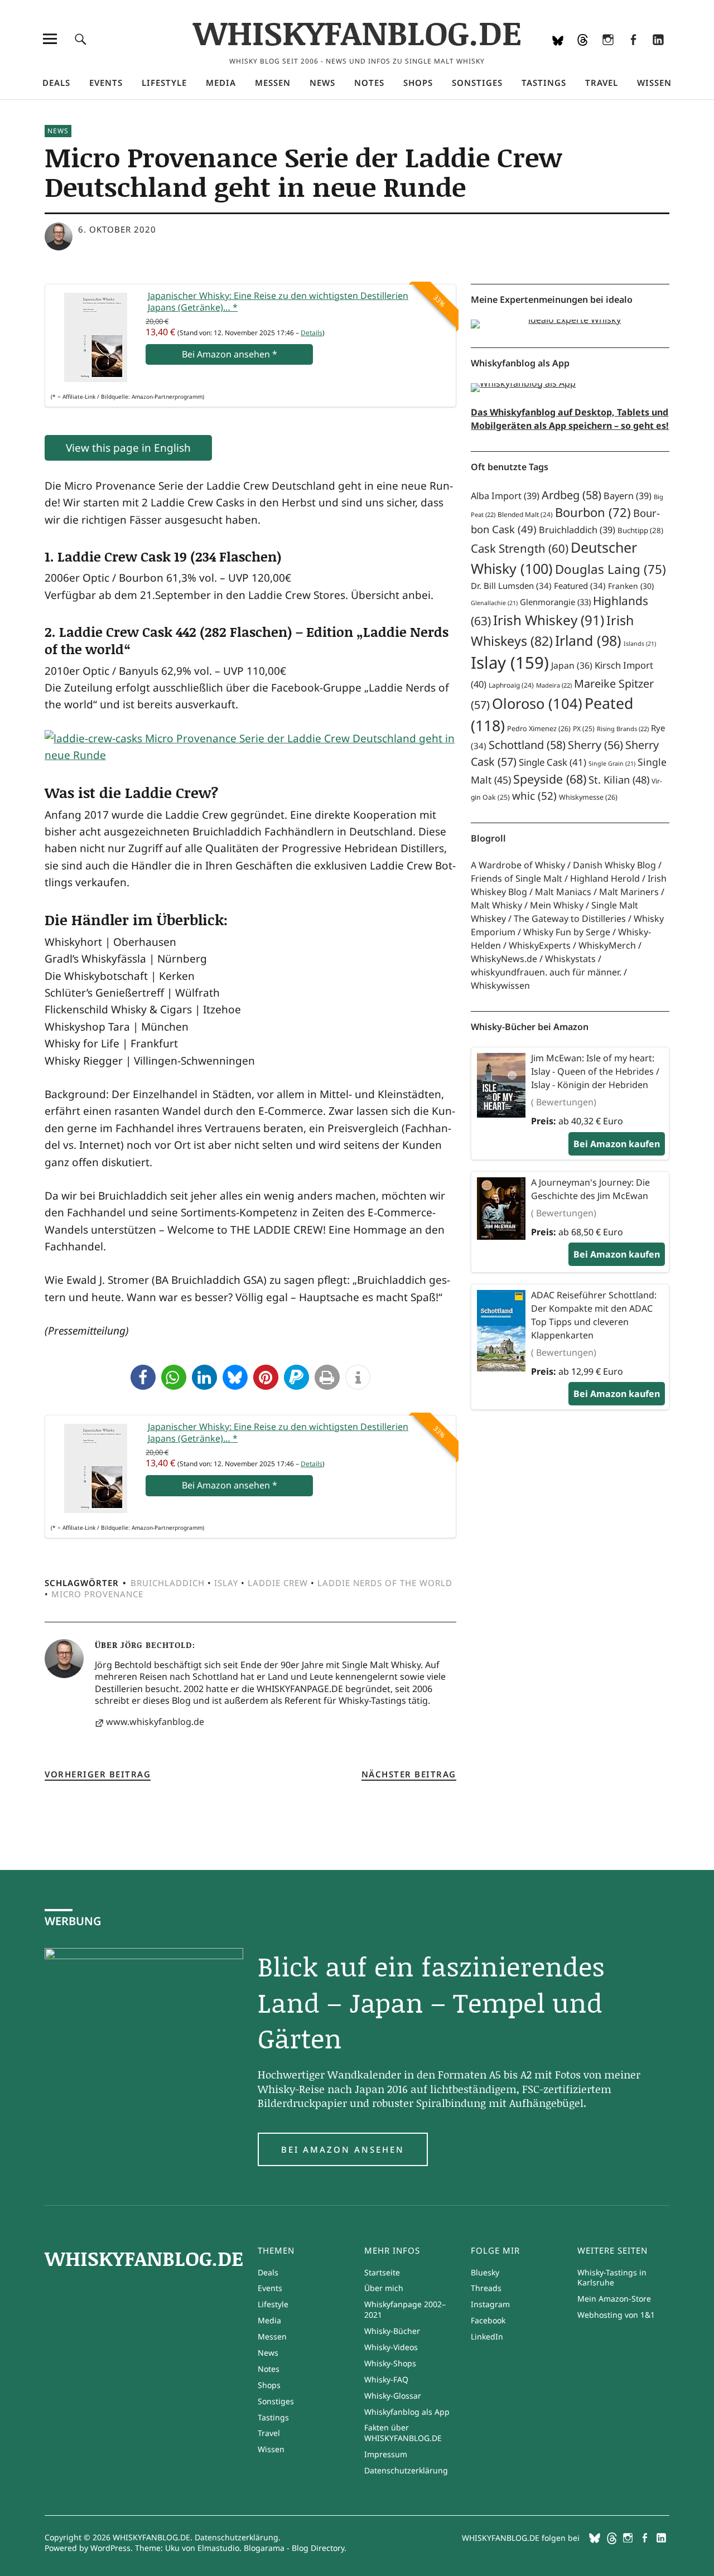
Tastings (544, 83)
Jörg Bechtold (156, 1645)
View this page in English (128, 448)
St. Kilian (619, 779)
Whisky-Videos (391, 2347)
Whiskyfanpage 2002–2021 (405, 2309)
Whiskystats (570, 959)
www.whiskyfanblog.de (155, 1722)
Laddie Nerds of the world (385, 1583)
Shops (418, 83)
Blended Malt (525, 514)
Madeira (554, 685)
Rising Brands (623, 729)
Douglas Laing (611, 569)
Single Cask (553, 762)
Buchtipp (640, 530)
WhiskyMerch (607, 945)
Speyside (550, 779)
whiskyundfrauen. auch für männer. (546, 972)
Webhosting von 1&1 (616, 2315)
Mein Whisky (557, 905)
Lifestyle (164, 83)
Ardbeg (571, 495)
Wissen (654, 83)
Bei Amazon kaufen (617, 1144)
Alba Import (505, 496)
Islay (226, 1583)
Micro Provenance (97, 1594)
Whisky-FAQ (386, 2379)
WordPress (110, 2548)
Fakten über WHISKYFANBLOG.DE (403, 2433)
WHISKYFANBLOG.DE (357, 32)
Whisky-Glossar (393, 2396)
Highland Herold (605, 878)
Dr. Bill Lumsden (511, 586)
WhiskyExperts (540, 945)
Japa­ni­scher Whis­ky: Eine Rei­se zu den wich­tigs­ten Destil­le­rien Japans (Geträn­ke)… (278, 302)
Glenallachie (494, 603)
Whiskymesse (588, 797)
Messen (273, 83)
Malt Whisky (496, 905)
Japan (572, 665)
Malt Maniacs (563, 892)
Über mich (384, 2288)
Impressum (386, 2454)
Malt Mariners (629, 892)
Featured (580, 586)
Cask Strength (520, 548)
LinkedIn (658, 54)
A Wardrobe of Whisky (518, 865)
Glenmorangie (555, 602)
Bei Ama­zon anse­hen (230, 354)
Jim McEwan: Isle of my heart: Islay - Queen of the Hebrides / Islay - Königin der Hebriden (595, 1071)
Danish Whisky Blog (614, 865)
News (322, 83)
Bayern (628, 496)
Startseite (382, 2272)
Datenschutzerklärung (406, 2470)
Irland (588, 640)
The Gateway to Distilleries (570, 919)
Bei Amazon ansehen (343, 2149)
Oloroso (537, 703)
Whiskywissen (500, 985)
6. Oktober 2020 (117, 229)
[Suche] (81, 39)
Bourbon (593, 512)
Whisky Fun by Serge (567, 932)
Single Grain (612, 763)
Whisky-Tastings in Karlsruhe (612, 2278)
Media (221, 83)
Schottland (527, 745)
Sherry (595, 745)
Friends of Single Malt (517, 878)
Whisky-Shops (390, 2363)
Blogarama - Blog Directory (294, 2548)
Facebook (633, 54)
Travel (602, 83)
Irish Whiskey (549, 620)
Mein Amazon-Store (614, 2299)
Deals (56, 83)
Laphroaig (511, 685)
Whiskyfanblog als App (407, 2412)
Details (312, 333)
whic (534, 796)
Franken (631, 586)
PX (584, 729)
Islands (640, 644)
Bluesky (558, 54)
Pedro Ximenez (539, 729)
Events (106, 83)
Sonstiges (477, 83)
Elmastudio (218, 2548)
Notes (369, 83)
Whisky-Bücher (392, 2331)
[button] (143, 1377)
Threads (583, 54)
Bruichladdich (168, 1583)
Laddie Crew (278, 1583)
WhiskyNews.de (504, 959)
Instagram (608, 54)
